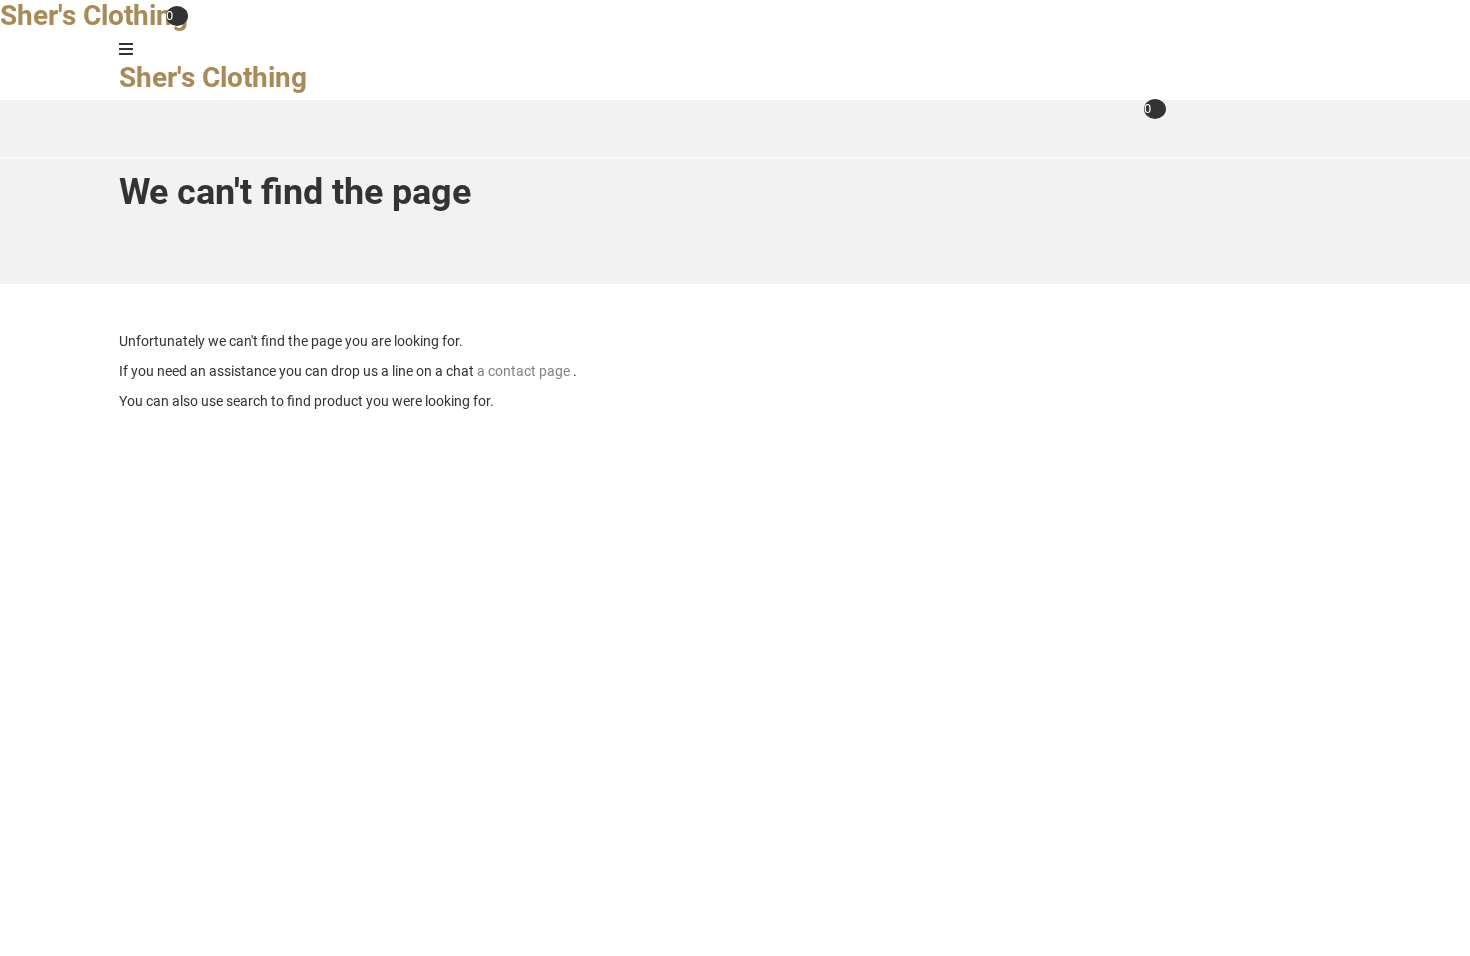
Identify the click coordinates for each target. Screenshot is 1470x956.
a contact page (525, 371)
